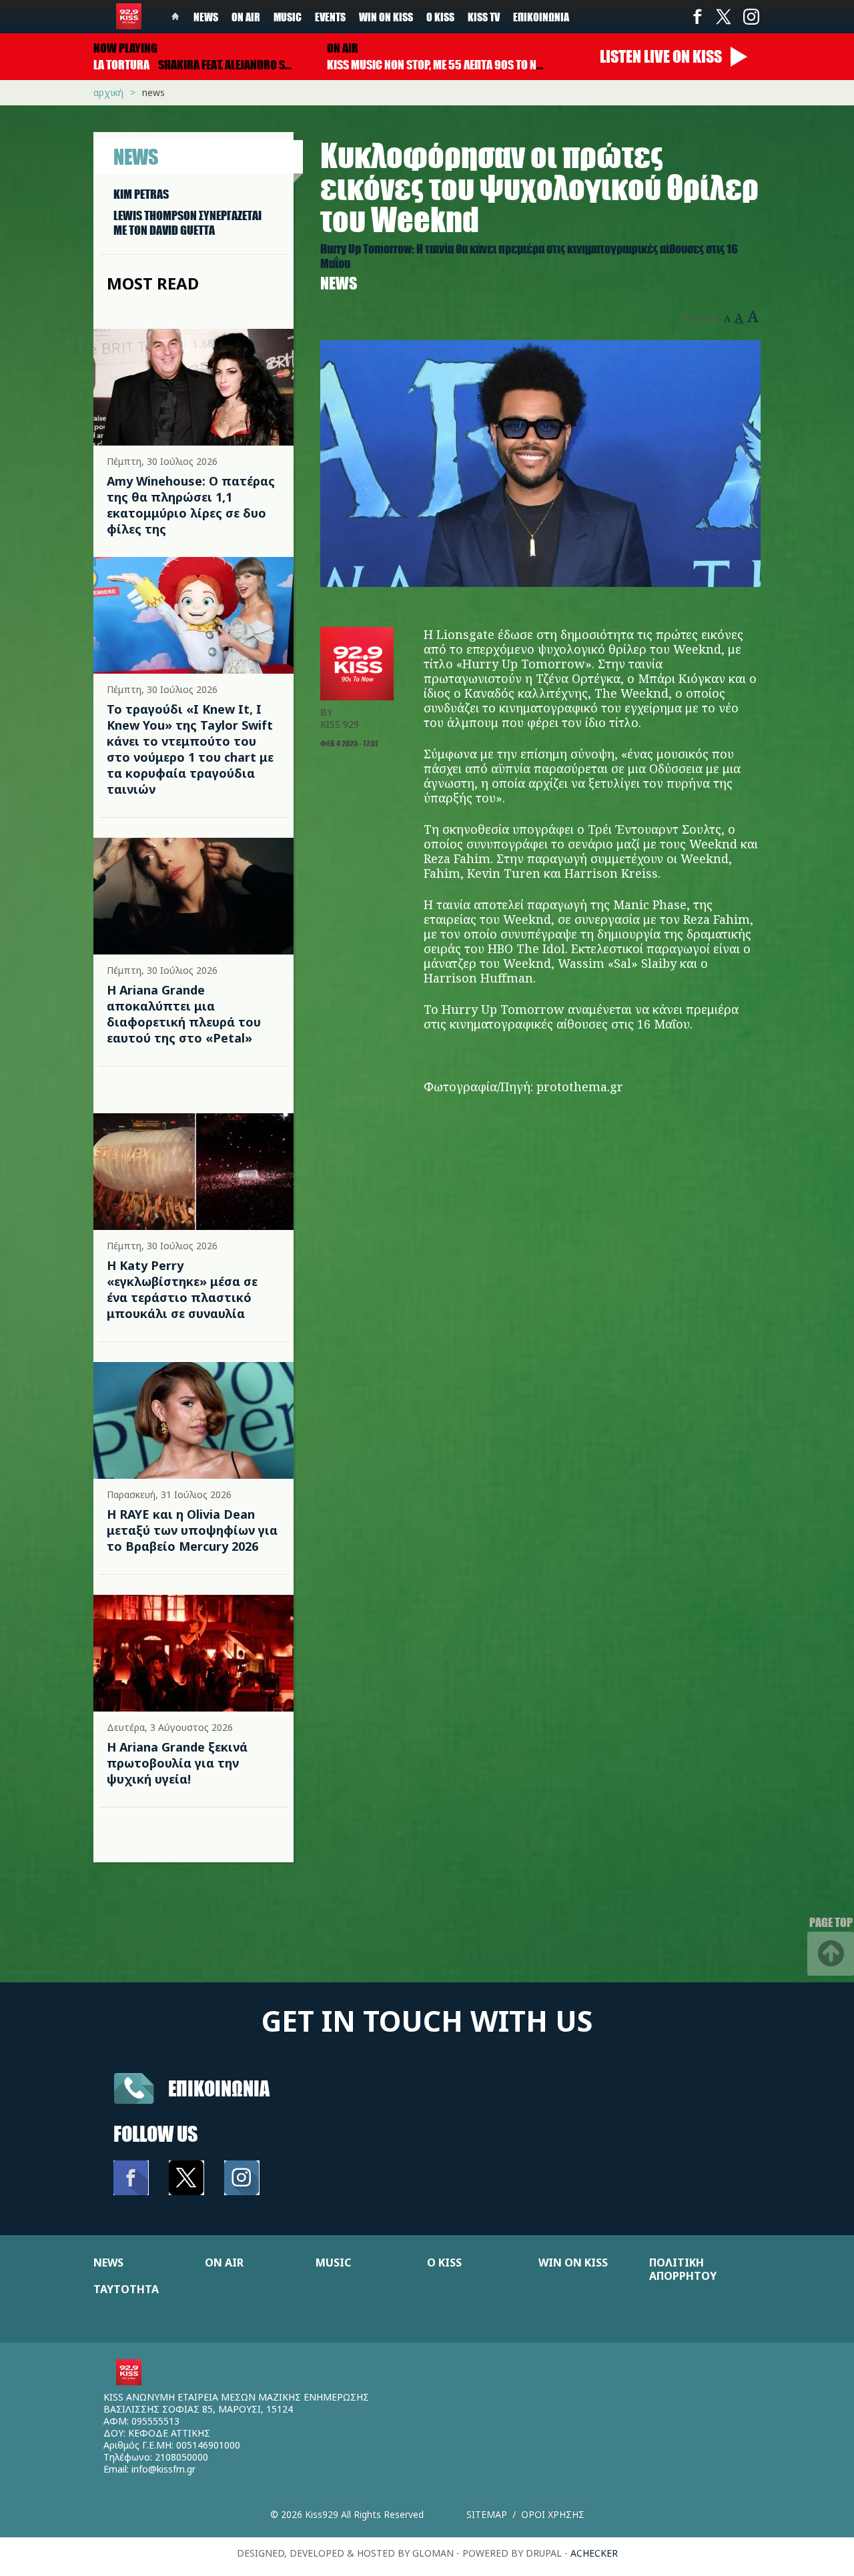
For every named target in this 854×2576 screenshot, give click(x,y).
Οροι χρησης (553, 2514)
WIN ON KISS (573, 2263)
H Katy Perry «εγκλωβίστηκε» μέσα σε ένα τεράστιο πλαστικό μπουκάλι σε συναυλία (182, 1289)
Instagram (751, 17)
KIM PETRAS (141, 194)
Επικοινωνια (219, 2088)
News (206, 17)
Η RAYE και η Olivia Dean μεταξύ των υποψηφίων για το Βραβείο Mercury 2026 (192, 1530)
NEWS (108, 2263)
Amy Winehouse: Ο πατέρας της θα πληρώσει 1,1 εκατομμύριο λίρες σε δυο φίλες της (191, 505)
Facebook (697, 17)
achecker (594, 2553)
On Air (246, 17)
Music (288, 17)
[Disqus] (540, 1309)
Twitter (724, 17)
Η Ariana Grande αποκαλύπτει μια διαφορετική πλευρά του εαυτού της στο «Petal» (184, 1014)
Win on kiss (386, 17)
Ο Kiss (440, 17)
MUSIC (333, 2263)
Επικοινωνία (541, 17)
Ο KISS (444, 2263)
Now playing (125, 48)
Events (330, 17)
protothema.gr (580, 1087)
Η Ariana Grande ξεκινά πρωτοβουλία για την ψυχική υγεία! (177, 1763)
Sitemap (487, 2514)
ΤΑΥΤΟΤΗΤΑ (126, 2289)
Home (175, 17)
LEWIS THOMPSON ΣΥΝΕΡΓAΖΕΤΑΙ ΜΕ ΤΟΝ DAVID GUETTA (187, 223)
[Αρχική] (129, 16)
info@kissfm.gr (163, 2469)
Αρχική (108, 92)
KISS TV (484, 17)
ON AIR (224, 2263)
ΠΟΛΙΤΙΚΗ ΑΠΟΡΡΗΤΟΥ (683, 2269)
